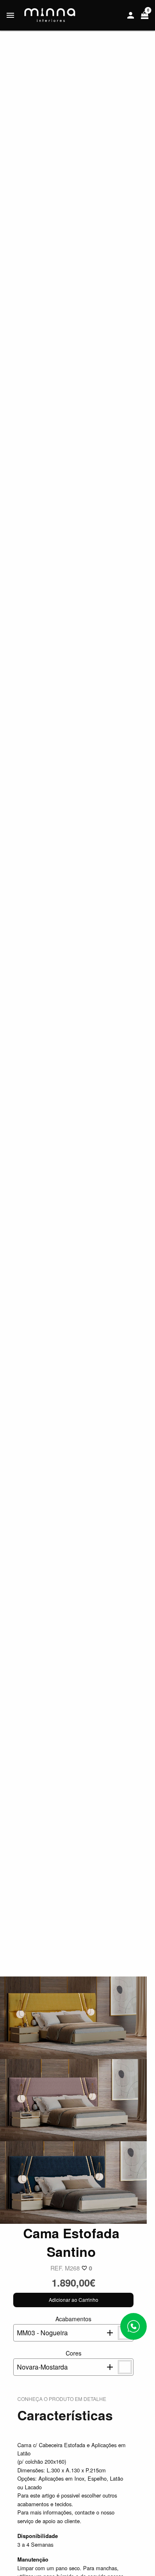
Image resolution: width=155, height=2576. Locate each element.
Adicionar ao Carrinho (74, 2300)
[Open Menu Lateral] (10, 15)
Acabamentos (54, 2326)
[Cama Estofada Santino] (73, 2017)
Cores (49, 2360)
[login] (131, 15)
